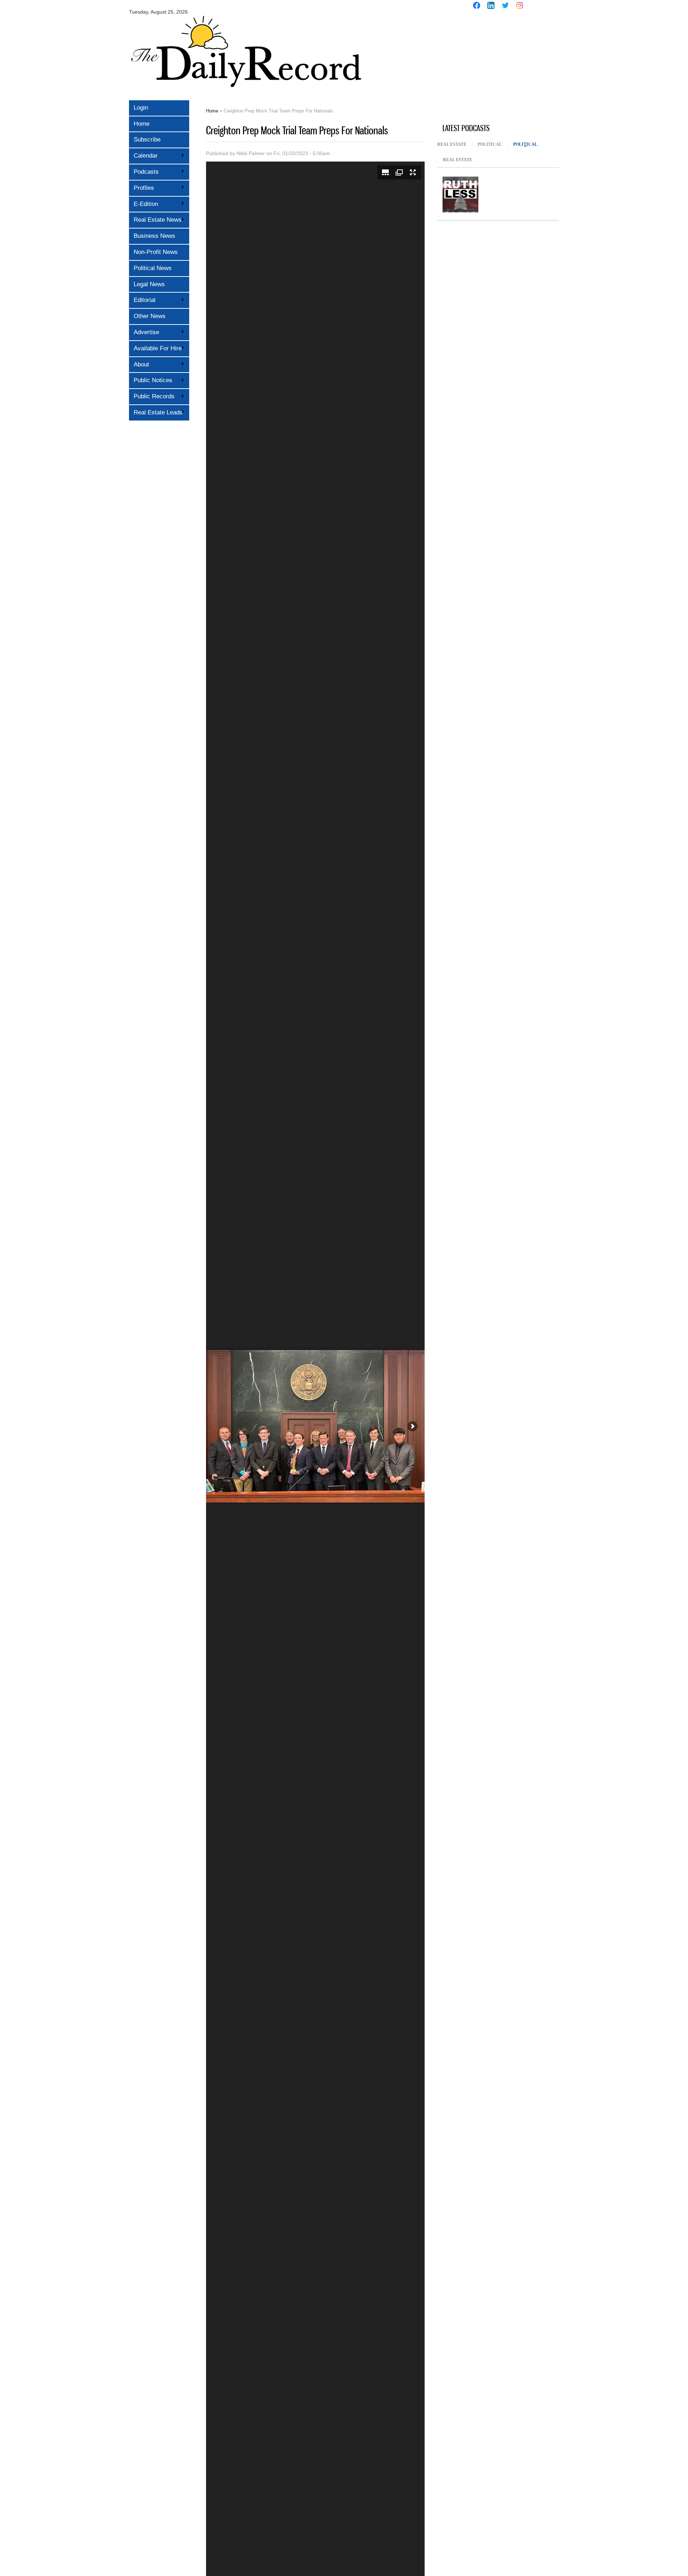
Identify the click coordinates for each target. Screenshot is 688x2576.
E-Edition (144, 204)
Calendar (143, 156)
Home (142, 124)
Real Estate (452, 144)
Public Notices (151, 380)
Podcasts (144, 172)
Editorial (142, 300)
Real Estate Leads (156, 412)
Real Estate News (155, 220)
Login (141, 108)
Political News (153, 268)
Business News (154, 236)
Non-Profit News (156, 252)
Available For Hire (155, 348)
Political (490, 144)
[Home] (245, 92)
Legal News (149, 284)
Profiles (142, 188)
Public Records (152, 396)
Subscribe (147, 140)
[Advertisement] (491, 67)
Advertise (144, 332)
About (139, 364)
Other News (150, 316)
